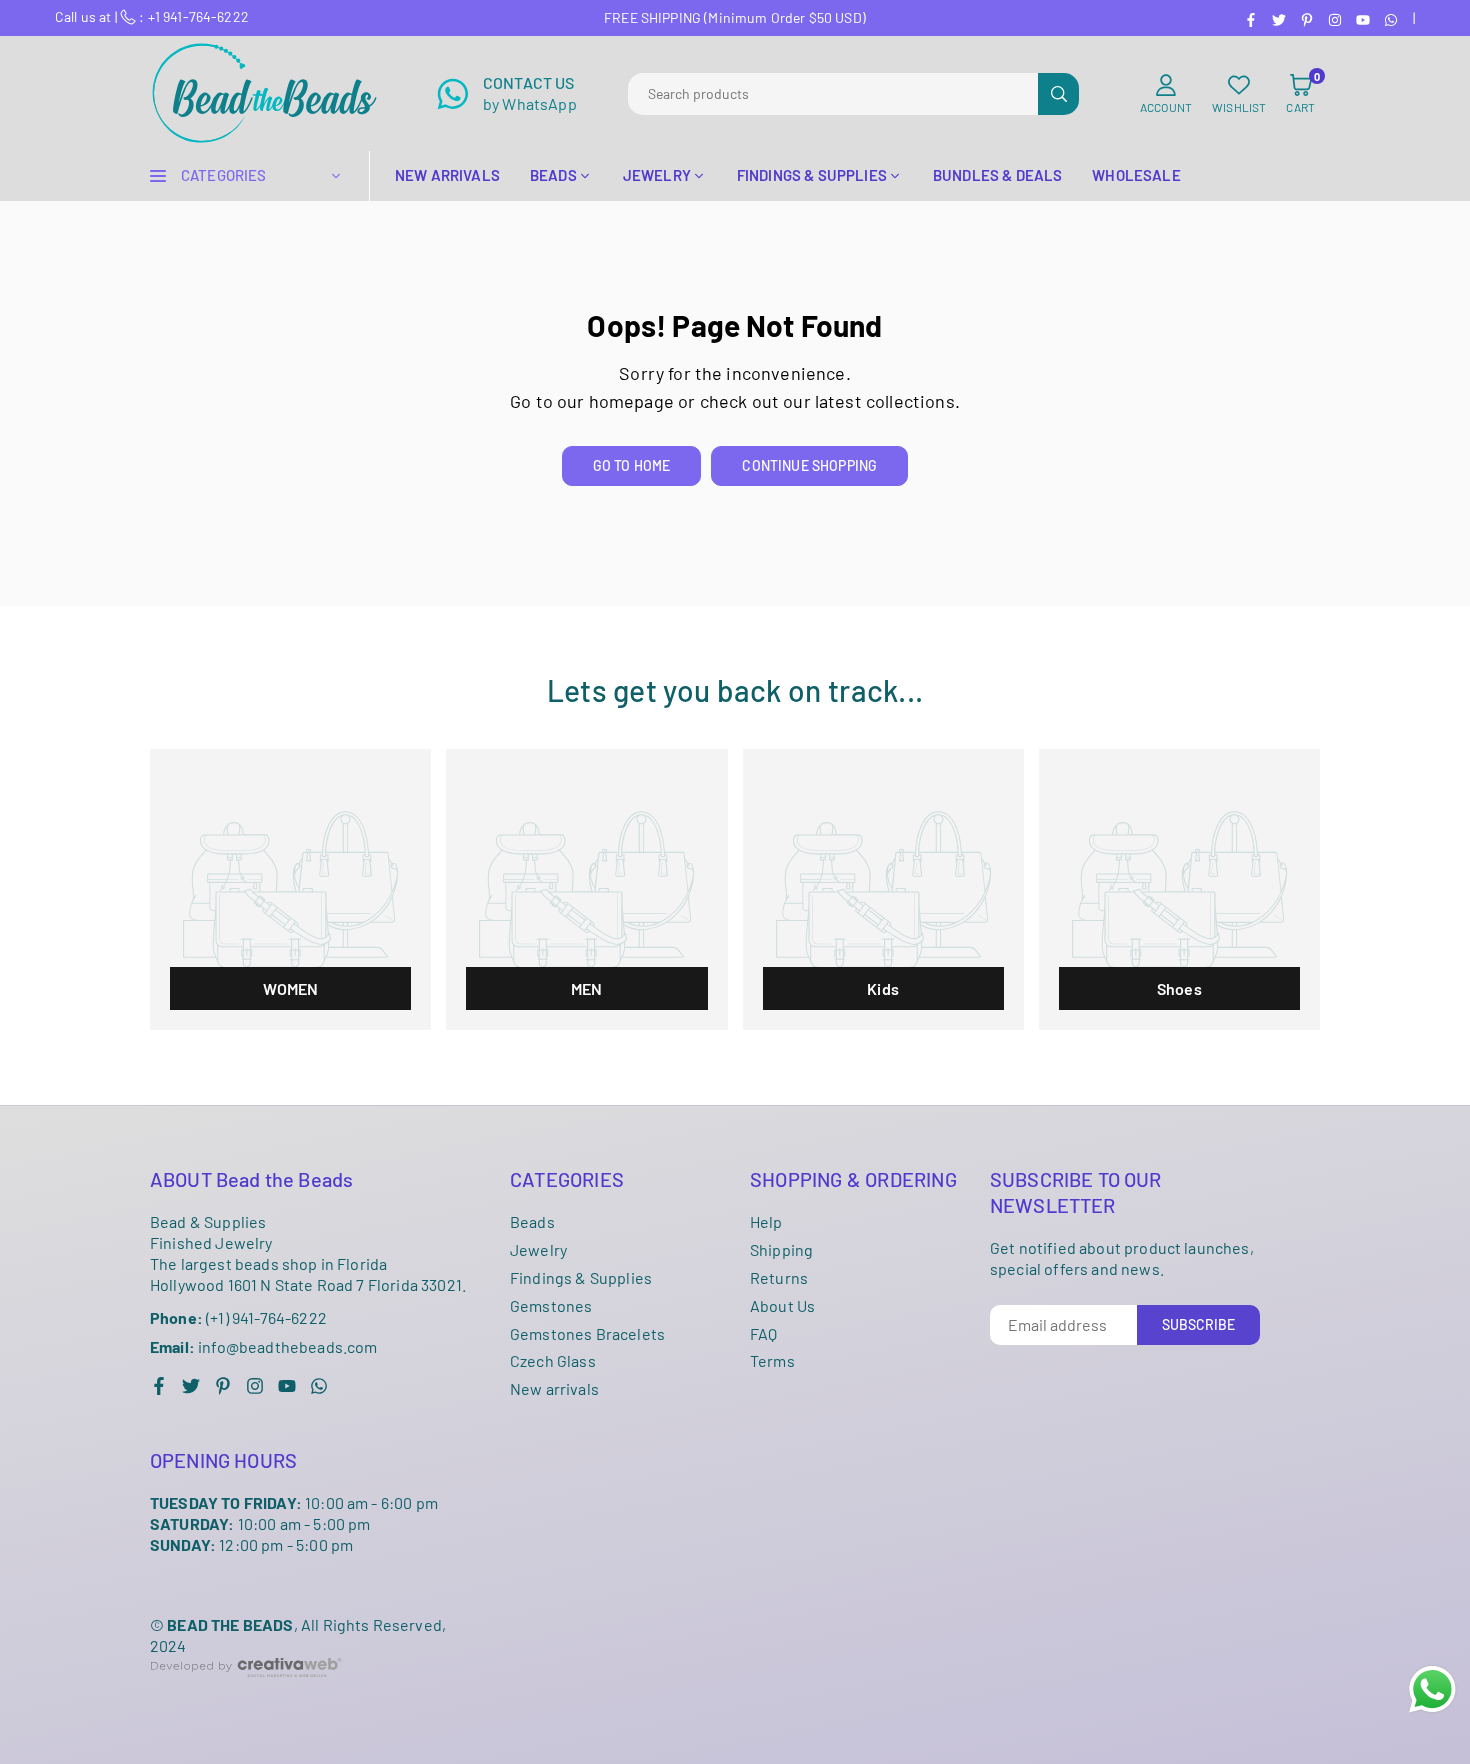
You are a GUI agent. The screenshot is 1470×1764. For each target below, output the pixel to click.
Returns (779, 1277)
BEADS (553, 175)
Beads (532, 1221)
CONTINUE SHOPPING (809, 465)
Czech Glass (553, 1360)
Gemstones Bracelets (587, 1333)
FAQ (763, 1333)
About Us (782, 1305)
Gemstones (551, 1305)
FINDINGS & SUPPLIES (812, 175)
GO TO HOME (632, 465)
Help (766, 1221)
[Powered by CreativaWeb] (246, 1692)
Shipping (781, 1249)
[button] (1300, 94)
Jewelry (538, 1249)
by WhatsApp (530, 93)
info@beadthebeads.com (264, 1347)
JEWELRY (657, 175)
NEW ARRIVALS (447, 175)
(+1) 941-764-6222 (238, 1317)
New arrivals (554, 1388)
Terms (772, 1360)
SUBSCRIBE (1198, 1324)
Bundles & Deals (997, 175)
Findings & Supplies (581, 1277)
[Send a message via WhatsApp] (1432, 1689)
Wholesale (1136, 175)
